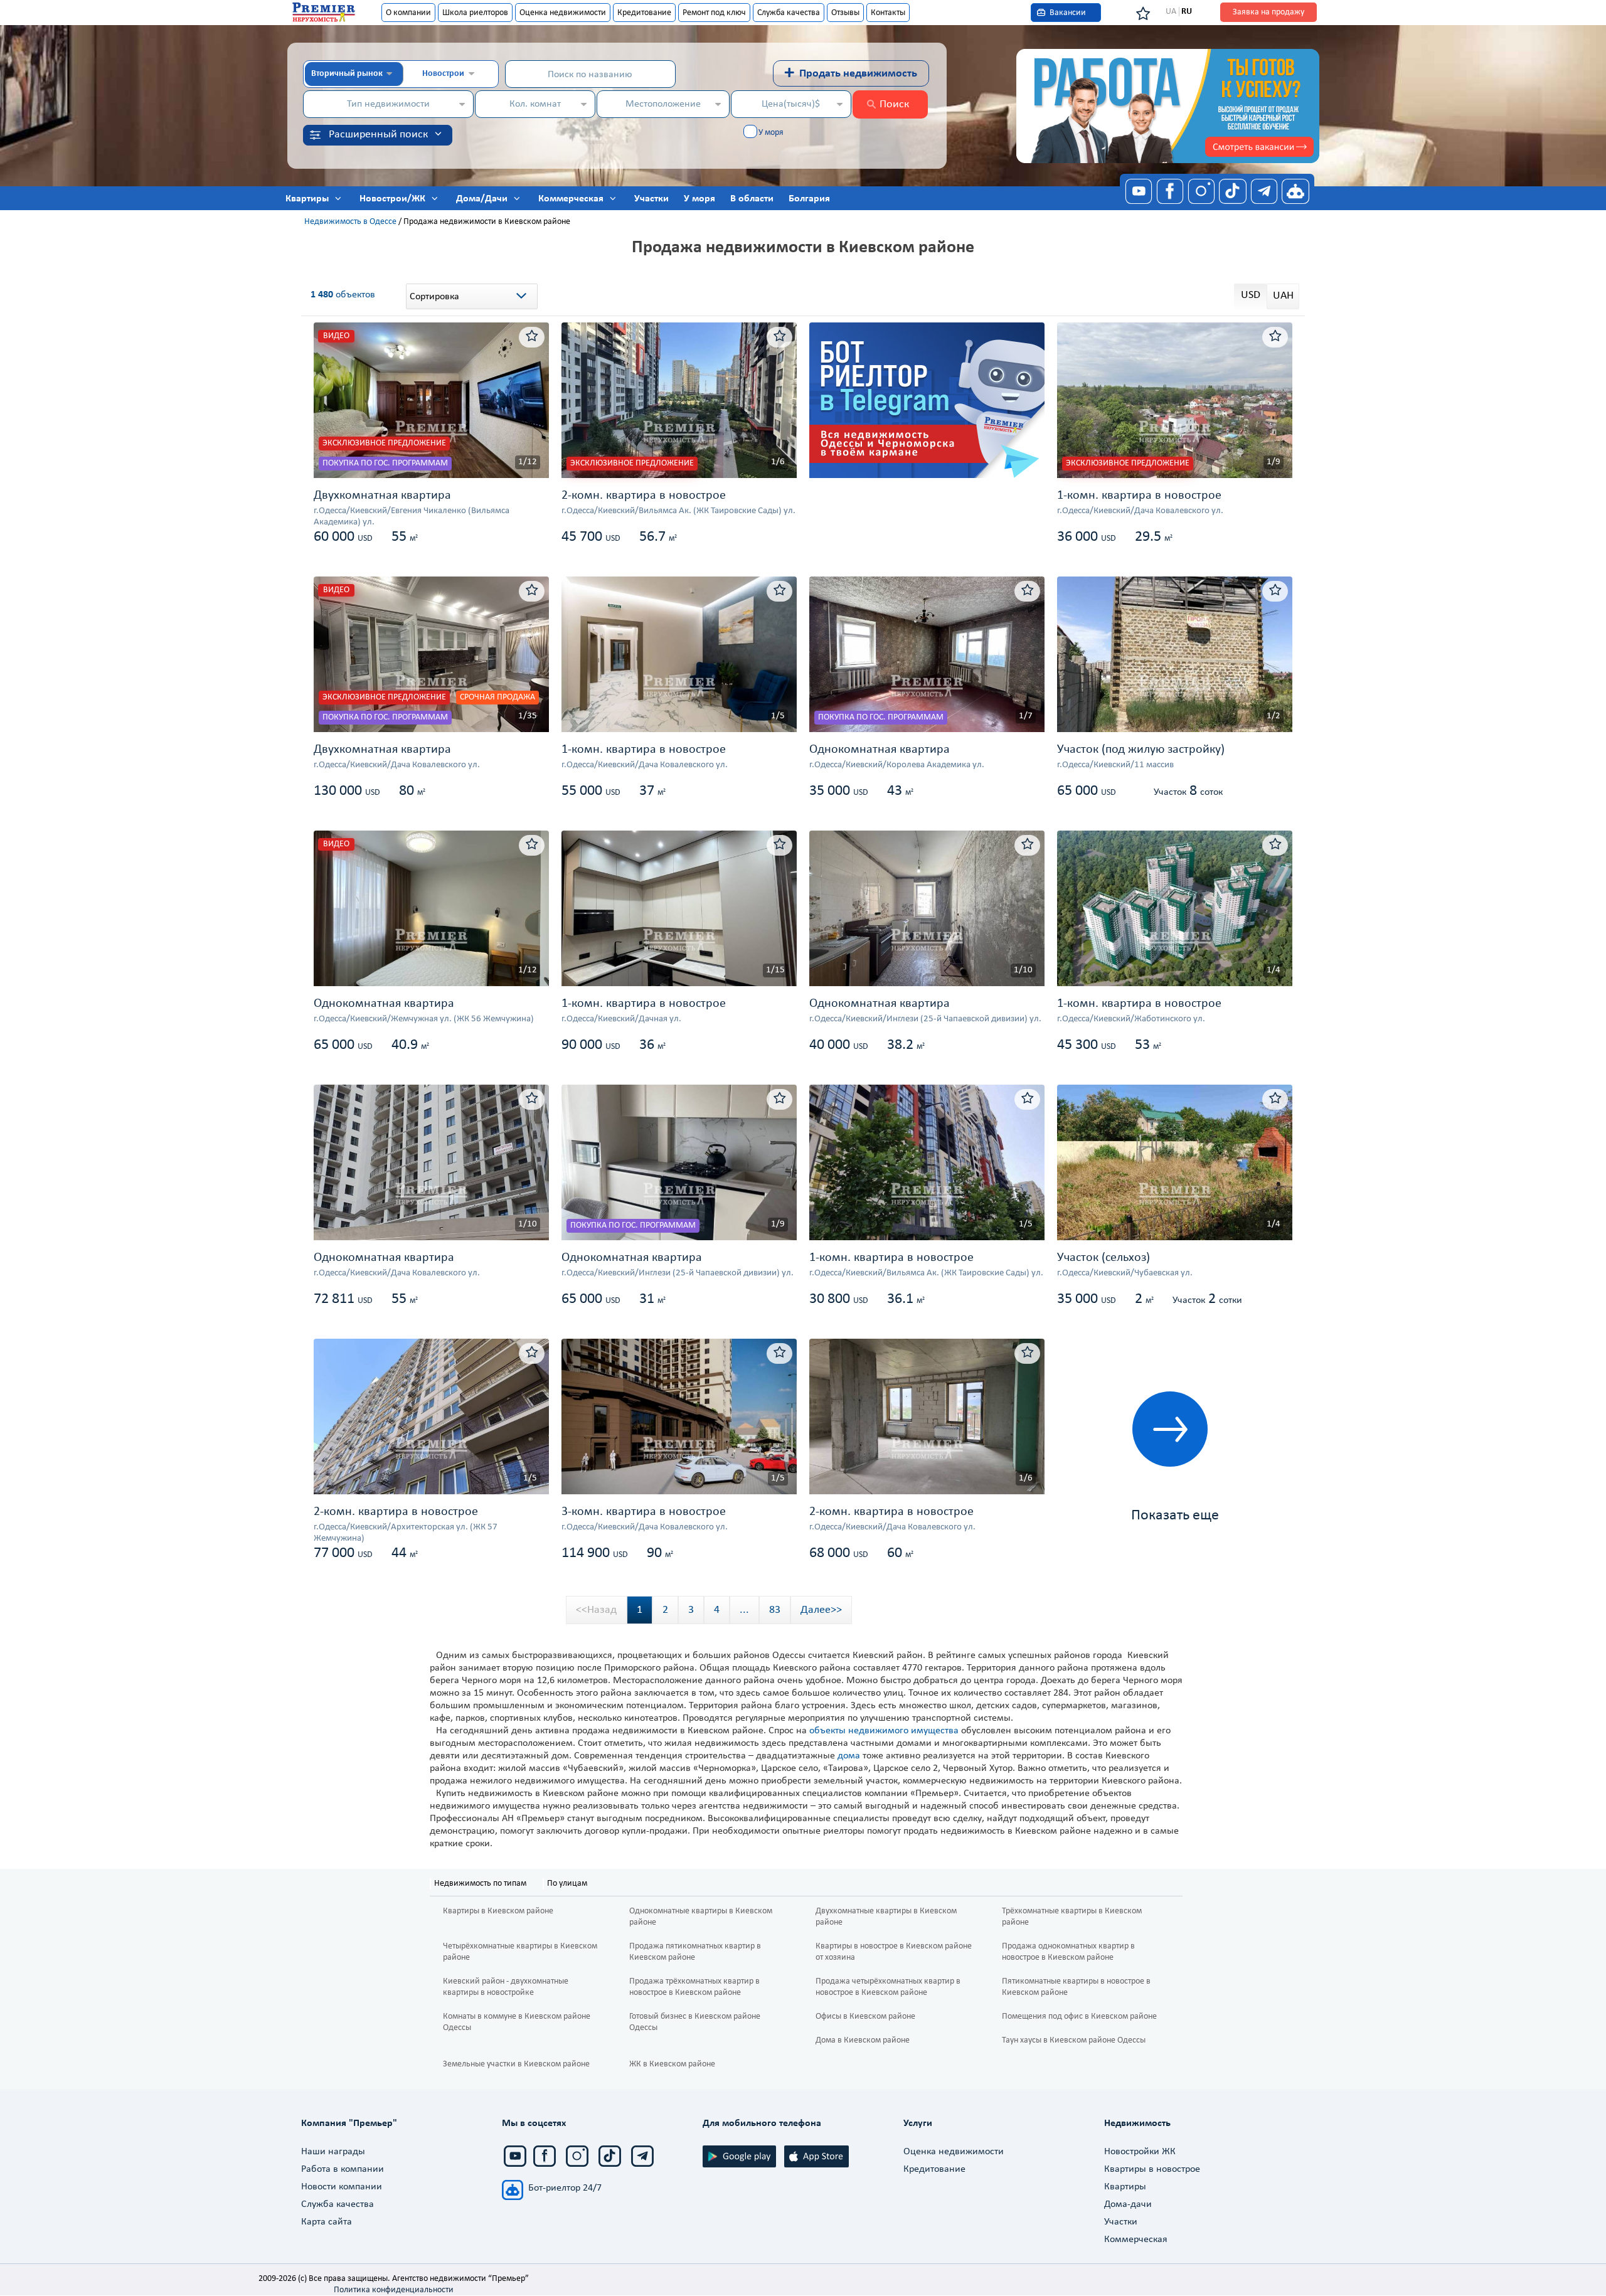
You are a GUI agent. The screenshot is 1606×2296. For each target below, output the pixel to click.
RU (1187, 12)
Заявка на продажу (1268, 12)
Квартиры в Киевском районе (498, 1911)
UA (1171, 12)
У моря (771, 133)
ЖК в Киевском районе (672, 2064)
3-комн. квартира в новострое (644, 1512)
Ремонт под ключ (714, 13)
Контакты (888, 13)
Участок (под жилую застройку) (1141, 750)
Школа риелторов (475, 13)
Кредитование (644, 13)
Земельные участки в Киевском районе (516, 2064)
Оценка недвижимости (563, 13)
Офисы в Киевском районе (865, 2017)
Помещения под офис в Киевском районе (1079, 2017)
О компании (408, 13)
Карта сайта (327, 2222)
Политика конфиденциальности (394, 2290)
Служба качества (789, 13)
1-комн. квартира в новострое (1139, 496)
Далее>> (821, 1610)
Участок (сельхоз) (1103, 1258)
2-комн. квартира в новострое (644, 496)
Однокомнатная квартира (880, 750)
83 (775, 1610)
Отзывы (845, 13)
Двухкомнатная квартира (382, 496)
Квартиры (1125, 2187)
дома (849, 1756)
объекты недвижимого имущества (884, 1731)
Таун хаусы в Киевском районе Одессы (1074, 2040)
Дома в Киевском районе (863, 2040)
